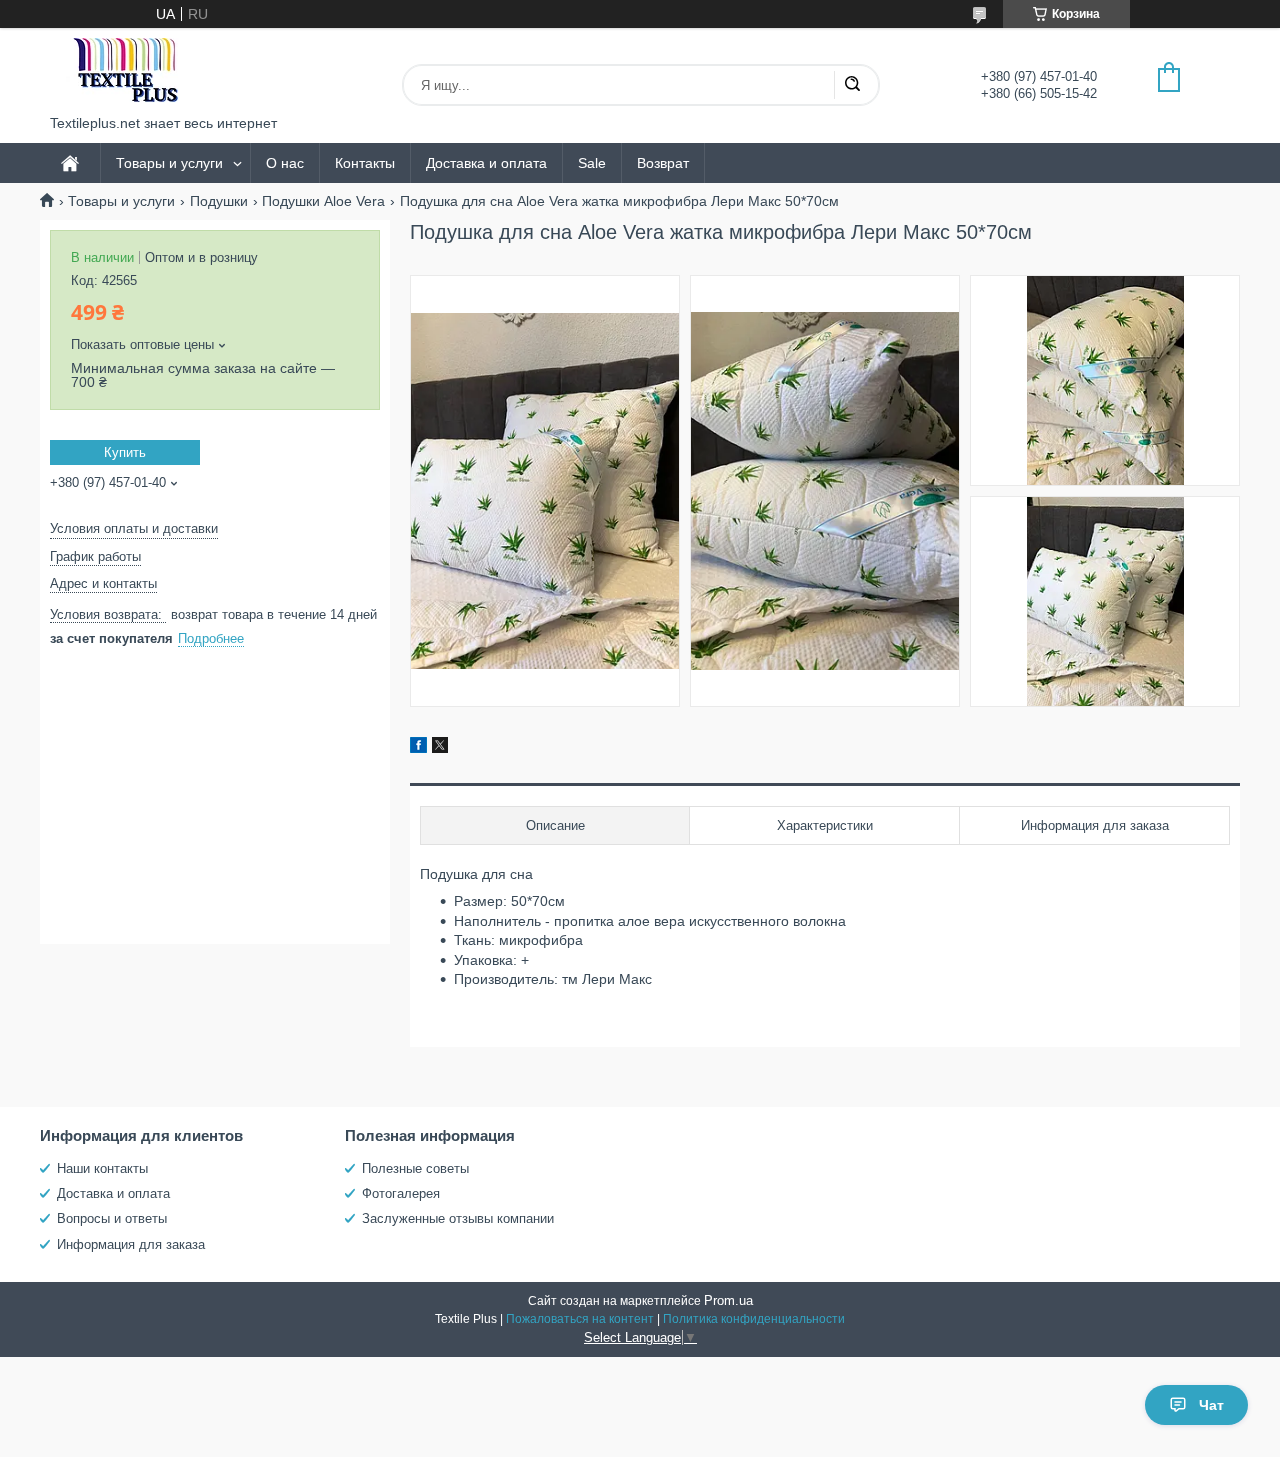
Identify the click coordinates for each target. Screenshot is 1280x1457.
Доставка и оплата (486, 163)
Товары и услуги (169, 163)
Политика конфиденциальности (754, 1319)
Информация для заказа (131, 1244)
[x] (440, 748)
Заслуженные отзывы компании (458, 1218)
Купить (125, 452)
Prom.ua (728, 1300)
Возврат (663, 163)
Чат (1211, 1405)
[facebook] (418, 748)
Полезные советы (415, 1168)
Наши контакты (102, 1168)
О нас (285, 163)
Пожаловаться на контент (580, 1319)
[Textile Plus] (125, 71)
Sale (592, 163)
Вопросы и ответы (112, 1218)
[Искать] (852, 85)
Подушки (219, 201)
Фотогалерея (401, 1193)
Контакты (365, 163)
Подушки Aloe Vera (323, 201)
